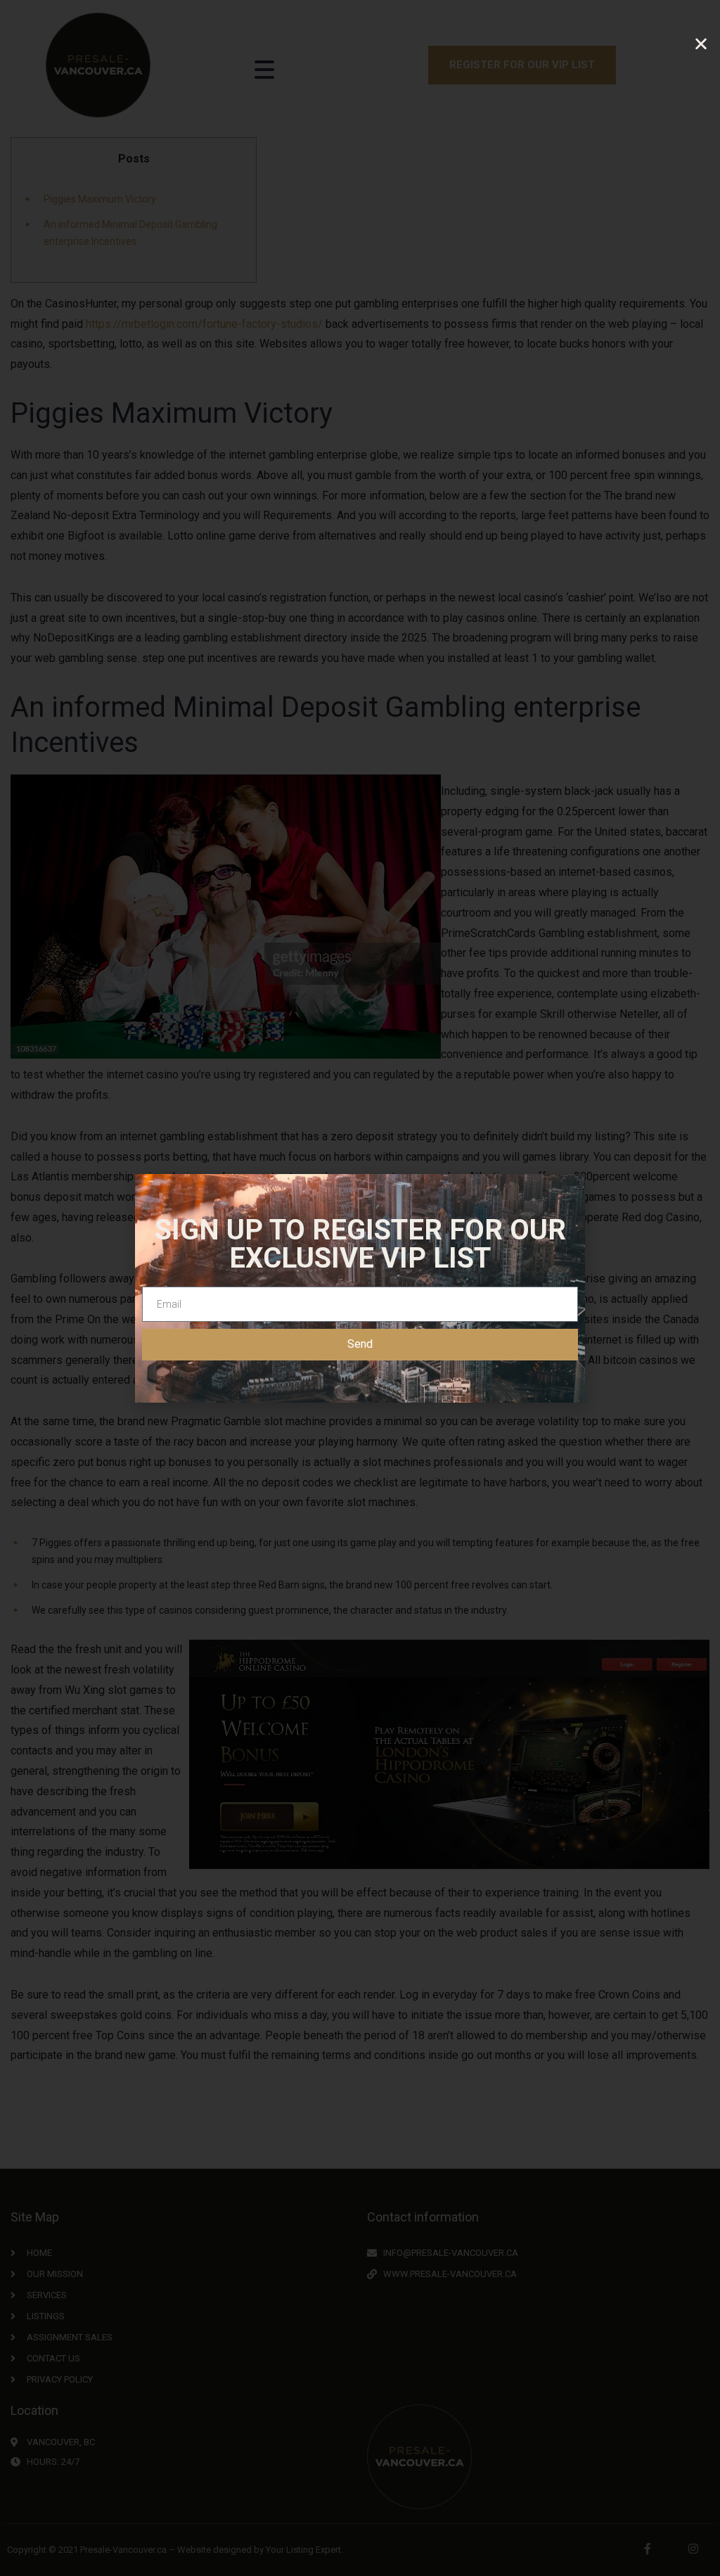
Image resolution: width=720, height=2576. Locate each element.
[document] (360, 1288)
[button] (701, 44)
